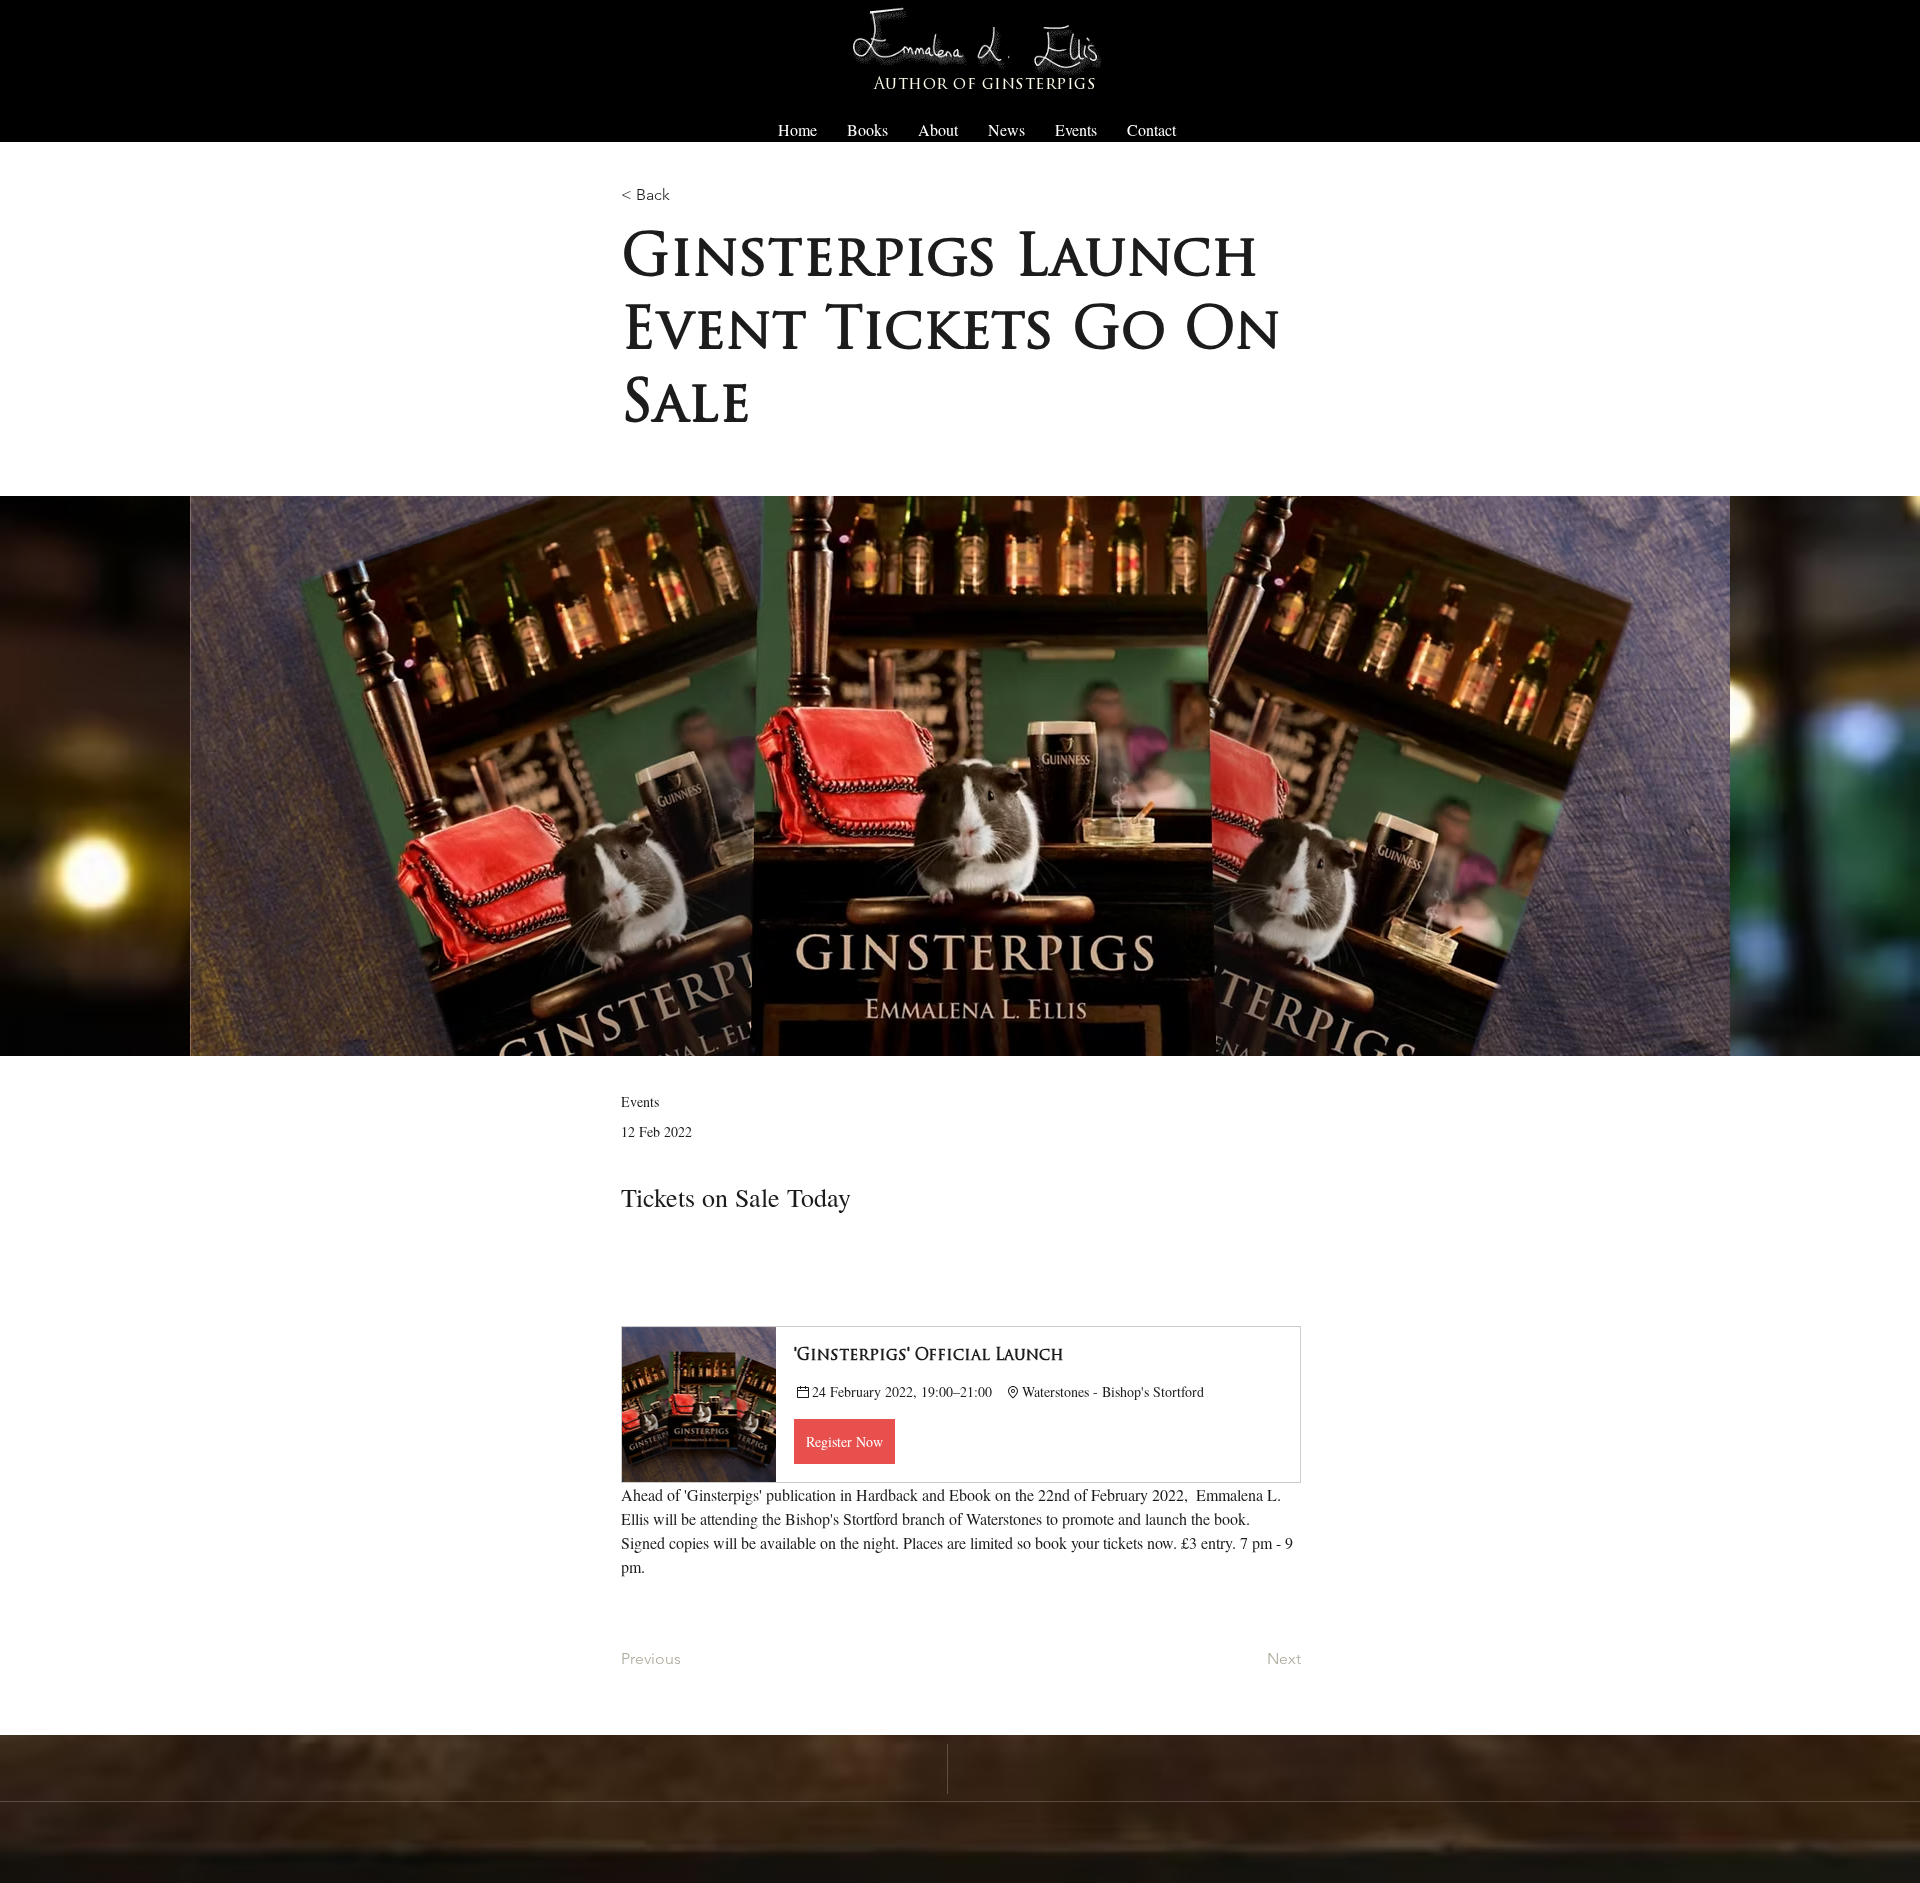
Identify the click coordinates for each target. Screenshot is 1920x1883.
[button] (961, 1404)
